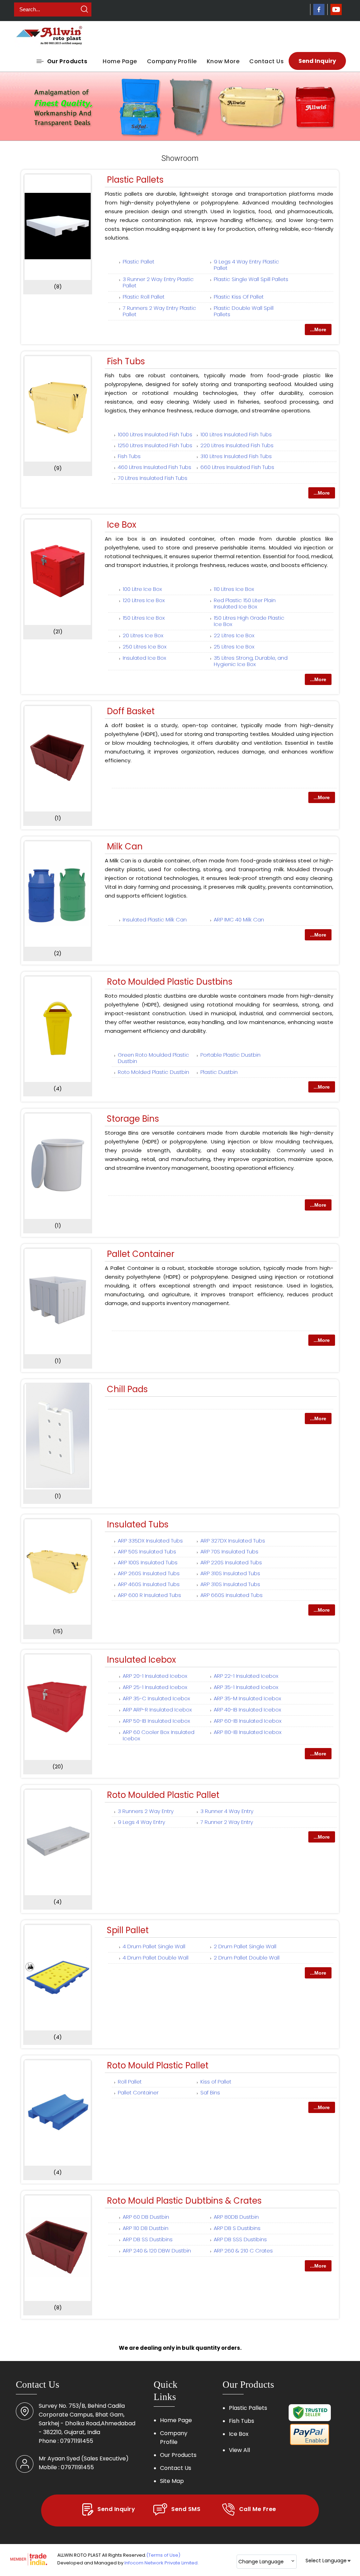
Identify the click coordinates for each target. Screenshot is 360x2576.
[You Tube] (336, 13)
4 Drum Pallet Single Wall (154, 1946)
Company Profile (172, 61)
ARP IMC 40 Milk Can (239, 919)
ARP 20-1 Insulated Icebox (155, 1676)
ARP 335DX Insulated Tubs (150, 1541)
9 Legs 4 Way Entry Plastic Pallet (246, 265)
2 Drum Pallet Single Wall (245, 1946)
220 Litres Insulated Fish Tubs (237, 445)
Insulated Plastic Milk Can (155, 919)
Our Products (67, 61)
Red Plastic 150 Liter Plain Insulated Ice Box (245, 603)
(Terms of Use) (163, 2555)
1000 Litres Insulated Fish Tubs (155, 434)
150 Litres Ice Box (144, 618)
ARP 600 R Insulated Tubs (149, 1595)
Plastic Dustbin (219, 1072)
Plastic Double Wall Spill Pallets (244, 311)
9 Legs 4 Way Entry (142, 1822)
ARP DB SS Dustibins (148, 2239)
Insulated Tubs (138, 1524)
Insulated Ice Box (144, 658)
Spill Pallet (128, 1930)
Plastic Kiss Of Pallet (239, 297)
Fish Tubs (126, 361)
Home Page (120, 61)
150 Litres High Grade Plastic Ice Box (249, 621)
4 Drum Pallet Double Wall (156, 1958)
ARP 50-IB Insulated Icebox (156, 1721)
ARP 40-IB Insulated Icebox (247, 1710)
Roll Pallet (130, 2082)
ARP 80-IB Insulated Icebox (248, 1732)
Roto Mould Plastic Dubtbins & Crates (184, 2201)
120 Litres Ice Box (144, 600)
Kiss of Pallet (216, 2082)
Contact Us (266, 61)
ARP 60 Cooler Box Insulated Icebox (159, 1735)
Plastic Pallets (135, 180)
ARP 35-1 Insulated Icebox (246, 1687)
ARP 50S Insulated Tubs (147, 1551)
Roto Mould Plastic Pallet (158, 2065)
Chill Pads (127, 1389)
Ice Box (122, 525)
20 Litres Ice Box (143, 635)
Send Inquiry (317, 61)
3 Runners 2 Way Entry (146, 1811)
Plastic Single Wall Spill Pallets (251, 279)
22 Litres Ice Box (234, 635)
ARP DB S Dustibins (237, 2228)
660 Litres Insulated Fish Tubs (237, 467)
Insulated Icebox (142, 1660)
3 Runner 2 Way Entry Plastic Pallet (158, 282)
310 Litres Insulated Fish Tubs (236, 456)
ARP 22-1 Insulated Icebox (246, 1676)
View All (239, 2450)
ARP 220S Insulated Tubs (231, 1562)
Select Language (326, 2561)
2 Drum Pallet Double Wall (247, 1958)
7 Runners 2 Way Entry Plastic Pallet (159, 311)
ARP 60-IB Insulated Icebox (248, 1721)
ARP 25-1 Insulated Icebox (155, 1687)
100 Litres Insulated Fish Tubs (236, 434)
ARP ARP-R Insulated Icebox (157, 1710)
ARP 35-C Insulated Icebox (156, 1698)
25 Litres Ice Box (234, 647)
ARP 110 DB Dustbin (146, 2228)
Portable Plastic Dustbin (230, 1055)
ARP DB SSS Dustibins (240, 2239)
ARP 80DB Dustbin (236, 2217)
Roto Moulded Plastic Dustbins (170, 982)
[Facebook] (319, 13)
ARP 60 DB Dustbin (146, 2217)
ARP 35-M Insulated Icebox (247, 1698)
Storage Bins (133, 1119)
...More (318, 330)
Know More (223, 61)
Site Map (172, 2481)
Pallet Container (141, 1254)
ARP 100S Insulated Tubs (148, 1562)
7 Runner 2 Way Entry (227, 1822)
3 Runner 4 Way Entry (227, 1811)
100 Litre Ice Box (142, 589)
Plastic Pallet (139, 262)
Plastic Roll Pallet (144, 297)
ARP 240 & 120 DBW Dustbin (157, 2251)
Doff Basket (131, 711)
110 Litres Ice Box (234, 589)
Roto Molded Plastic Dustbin (153, 1072)
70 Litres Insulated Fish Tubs (153, 478)
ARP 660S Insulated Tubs (232, 1595)
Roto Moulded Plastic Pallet (163, 1795)
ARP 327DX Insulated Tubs (233, 1541)
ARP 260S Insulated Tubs (149, 1573)
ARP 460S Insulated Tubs (149, 1584)
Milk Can (125, 846)
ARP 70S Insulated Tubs (229, 1551)
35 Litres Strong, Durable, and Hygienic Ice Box (251, 661)
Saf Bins (210, 2092)
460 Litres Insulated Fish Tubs (155, 467)
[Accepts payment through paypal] (310, 2444)
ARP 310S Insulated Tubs (230, 1573)
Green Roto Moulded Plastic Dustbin (153, 1058)
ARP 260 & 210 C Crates (243, 2251)
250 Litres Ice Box (145, 647)
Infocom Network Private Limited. (162, 2563)
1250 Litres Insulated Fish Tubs (155, 445)
